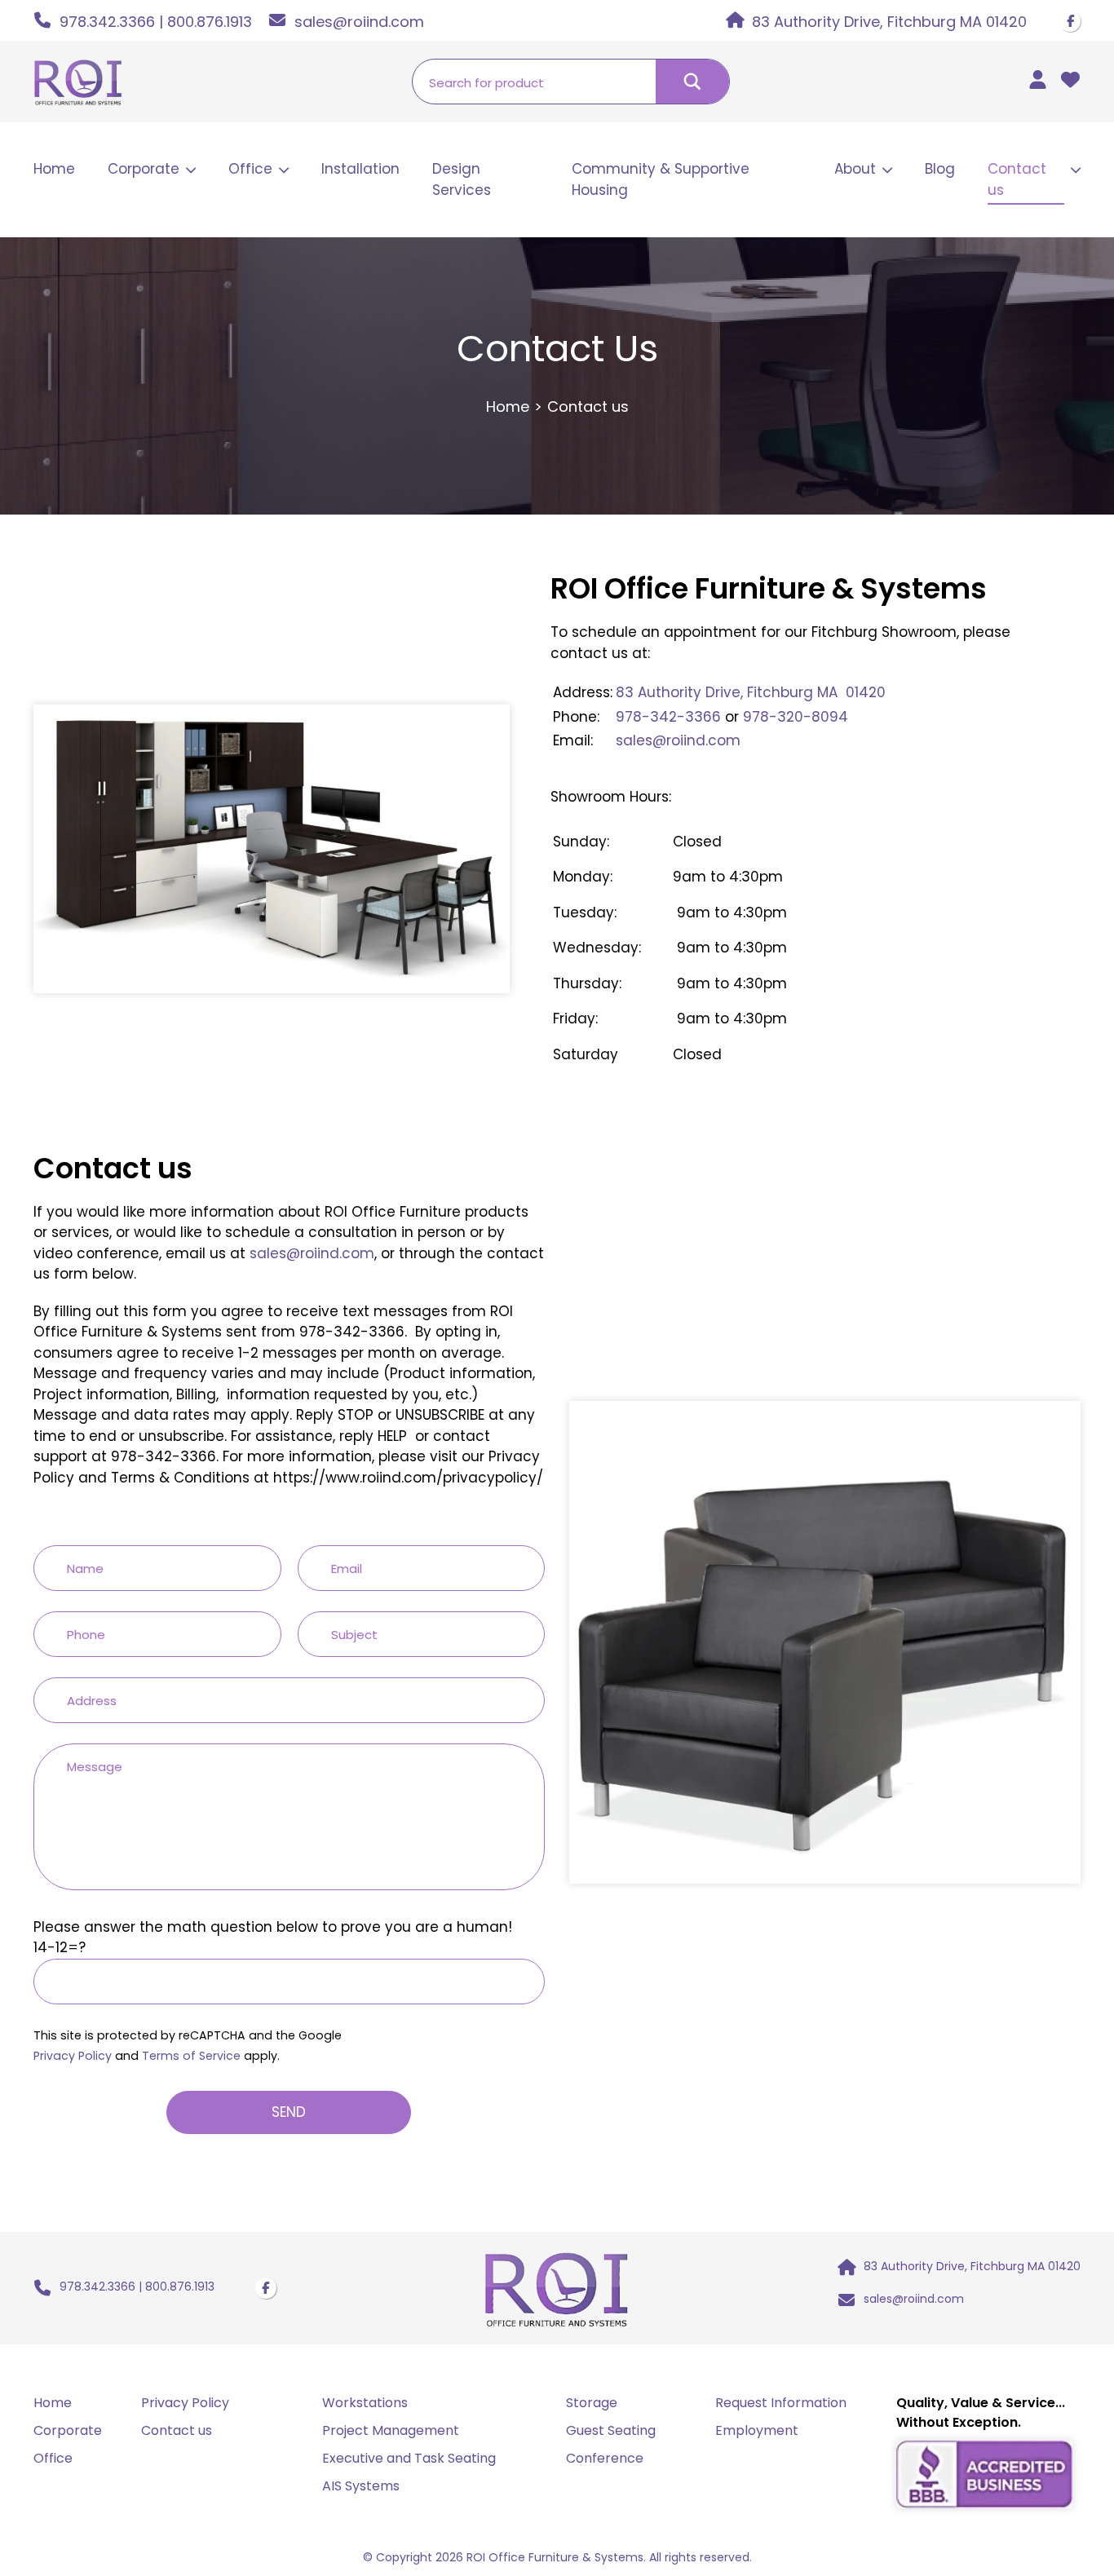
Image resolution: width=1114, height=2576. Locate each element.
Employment (757, 2430)
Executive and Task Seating (409, 2458)
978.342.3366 (107, 22)
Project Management (391, 2430)
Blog (940, 169)
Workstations (365, 2403)
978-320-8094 (796, 717)
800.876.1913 (210, 22)
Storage (592, 2403)
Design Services (462, 179)
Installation (360, 169)
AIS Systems (361, 2486)
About (855, 169)
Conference (605, 2458)
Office (250, 169)
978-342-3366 (668, 717)
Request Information (781, 2403)
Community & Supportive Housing (661, 179)
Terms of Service (191, 2056)
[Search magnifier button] (692, 82)
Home (54, 169)
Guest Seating (611, 2430)
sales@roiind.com (678, 740)
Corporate (144, 169)
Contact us (1017, 179)
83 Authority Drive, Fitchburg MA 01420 (751, 692)
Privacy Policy (73, 2056)
